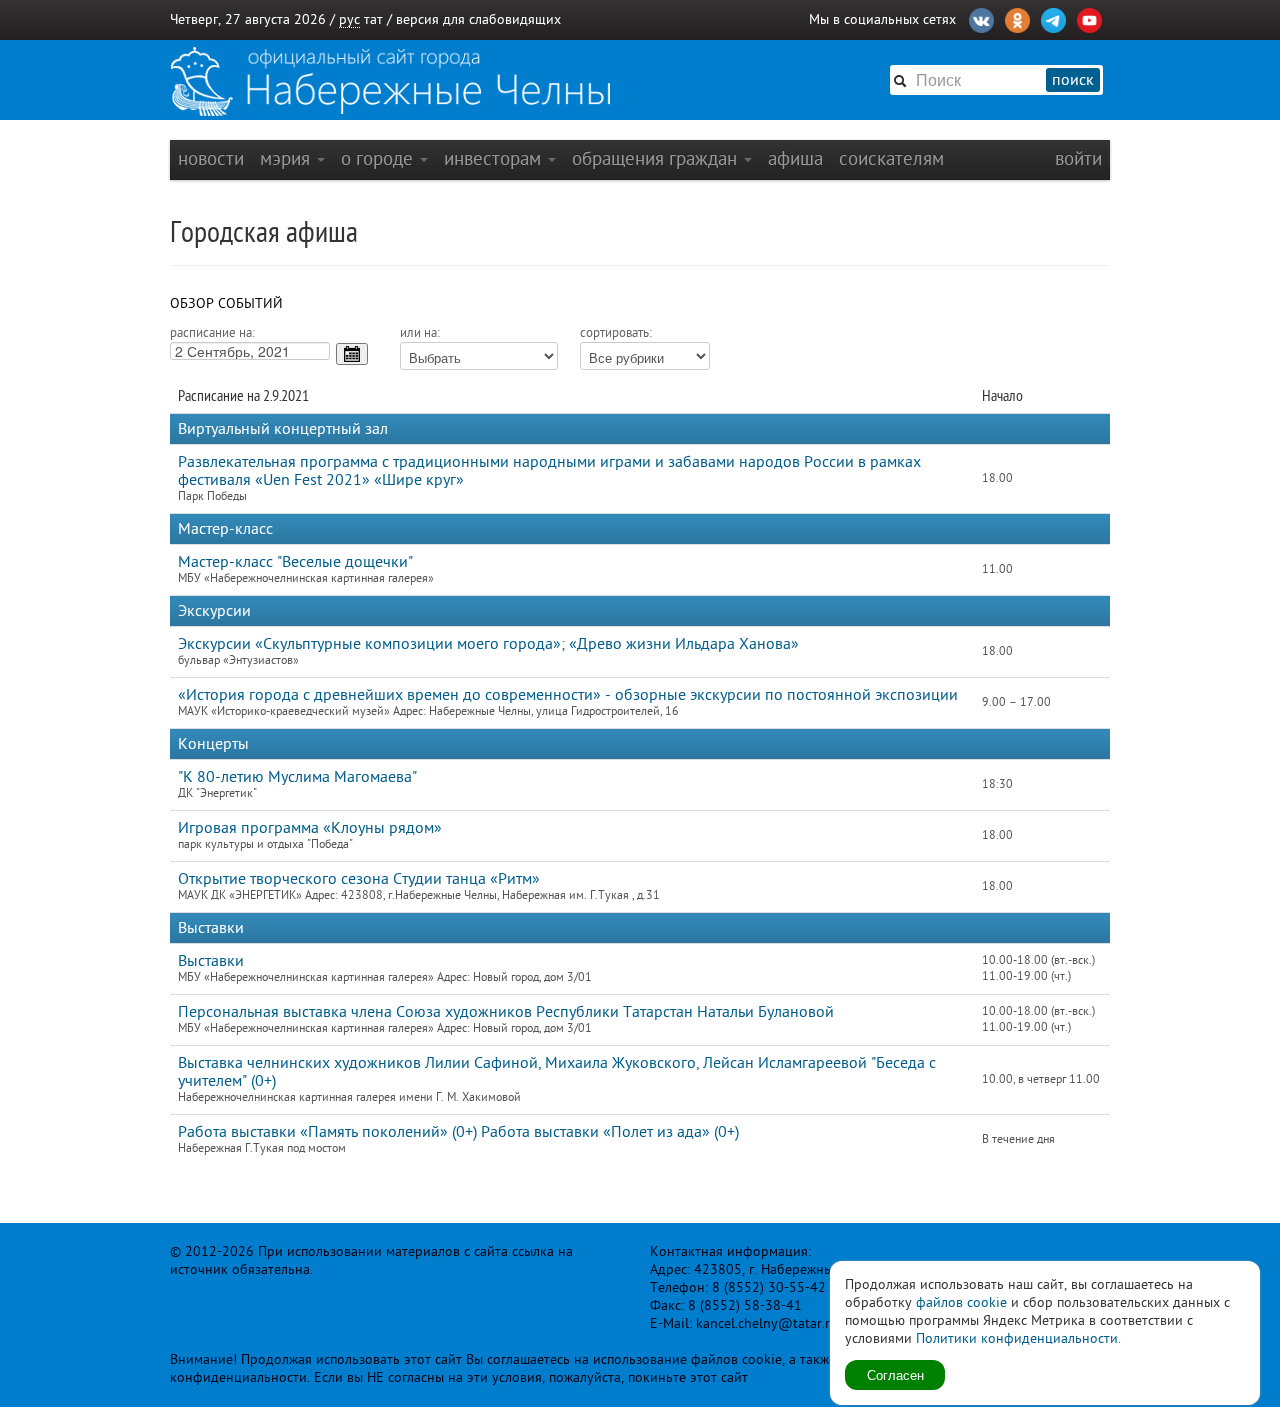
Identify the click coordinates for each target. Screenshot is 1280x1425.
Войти (1078, 158)
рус (349, 19)
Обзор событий (226, 303)
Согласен (895, 1374)
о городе (379, 158)
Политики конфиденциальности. (1018, 1338)
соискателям (891, 158)
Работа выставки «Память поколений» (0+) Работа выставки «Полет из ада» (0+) (458, 1132)
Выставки (211, 961)
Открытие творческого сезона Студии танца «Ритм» (359, 879)
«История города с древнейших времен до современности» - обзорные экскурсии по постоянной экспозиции (568, 695)
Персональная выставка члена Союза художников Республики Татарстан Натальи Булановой (506, 1012)
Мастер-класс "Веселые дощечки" (295, 562)
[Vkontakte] (981, 18)
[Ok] (1017, 18)
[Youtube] (1089, 18)
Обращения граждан (657, 158)
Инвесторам (495, 158)
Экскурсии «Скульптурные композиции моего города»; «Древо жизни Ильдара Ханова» (488, 644)
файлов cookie (961, 1302)
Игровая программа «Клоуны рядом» (310, 828)
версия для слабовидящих (478, 19)
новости (211, 158)
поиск (1073, 80)
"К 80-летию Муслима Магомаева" (297, 777)
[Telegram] (1053, 18)
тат (373, 19)
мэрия (287, 158)
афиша (795, 158)
